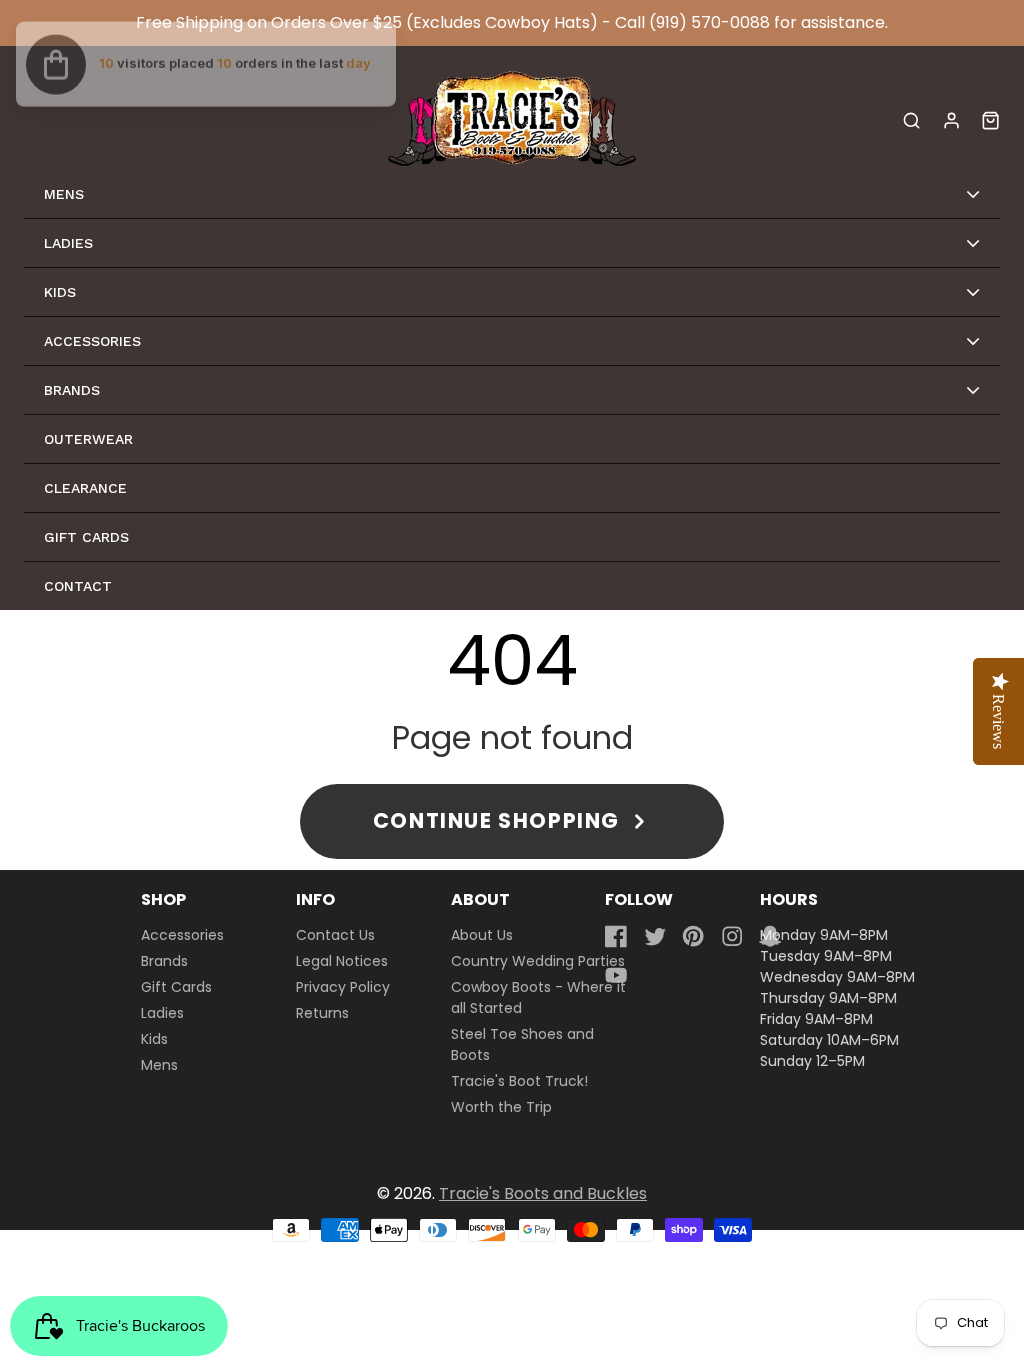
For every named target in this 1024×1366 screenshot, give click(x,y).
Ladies (162, 1013)
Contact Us (335, 935)
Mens (159, 1065)
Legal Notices (342, 961)
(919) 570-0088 (709, 22)
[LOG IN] (951, 120)
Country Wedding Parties (538, 961)
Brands (164, 961)
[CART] (990, 120)
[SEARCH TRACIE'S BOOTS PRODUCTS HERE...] (911, 120)
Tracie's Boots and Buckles (543, 1193)
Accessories (182, 935)
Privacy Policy (343, 987)
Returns (322, 1013)
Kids (154, 1039)
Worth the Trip (501, 1107)
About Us (482, 935)
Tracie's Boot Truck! (519, 1081)
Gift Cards (176, 987)
